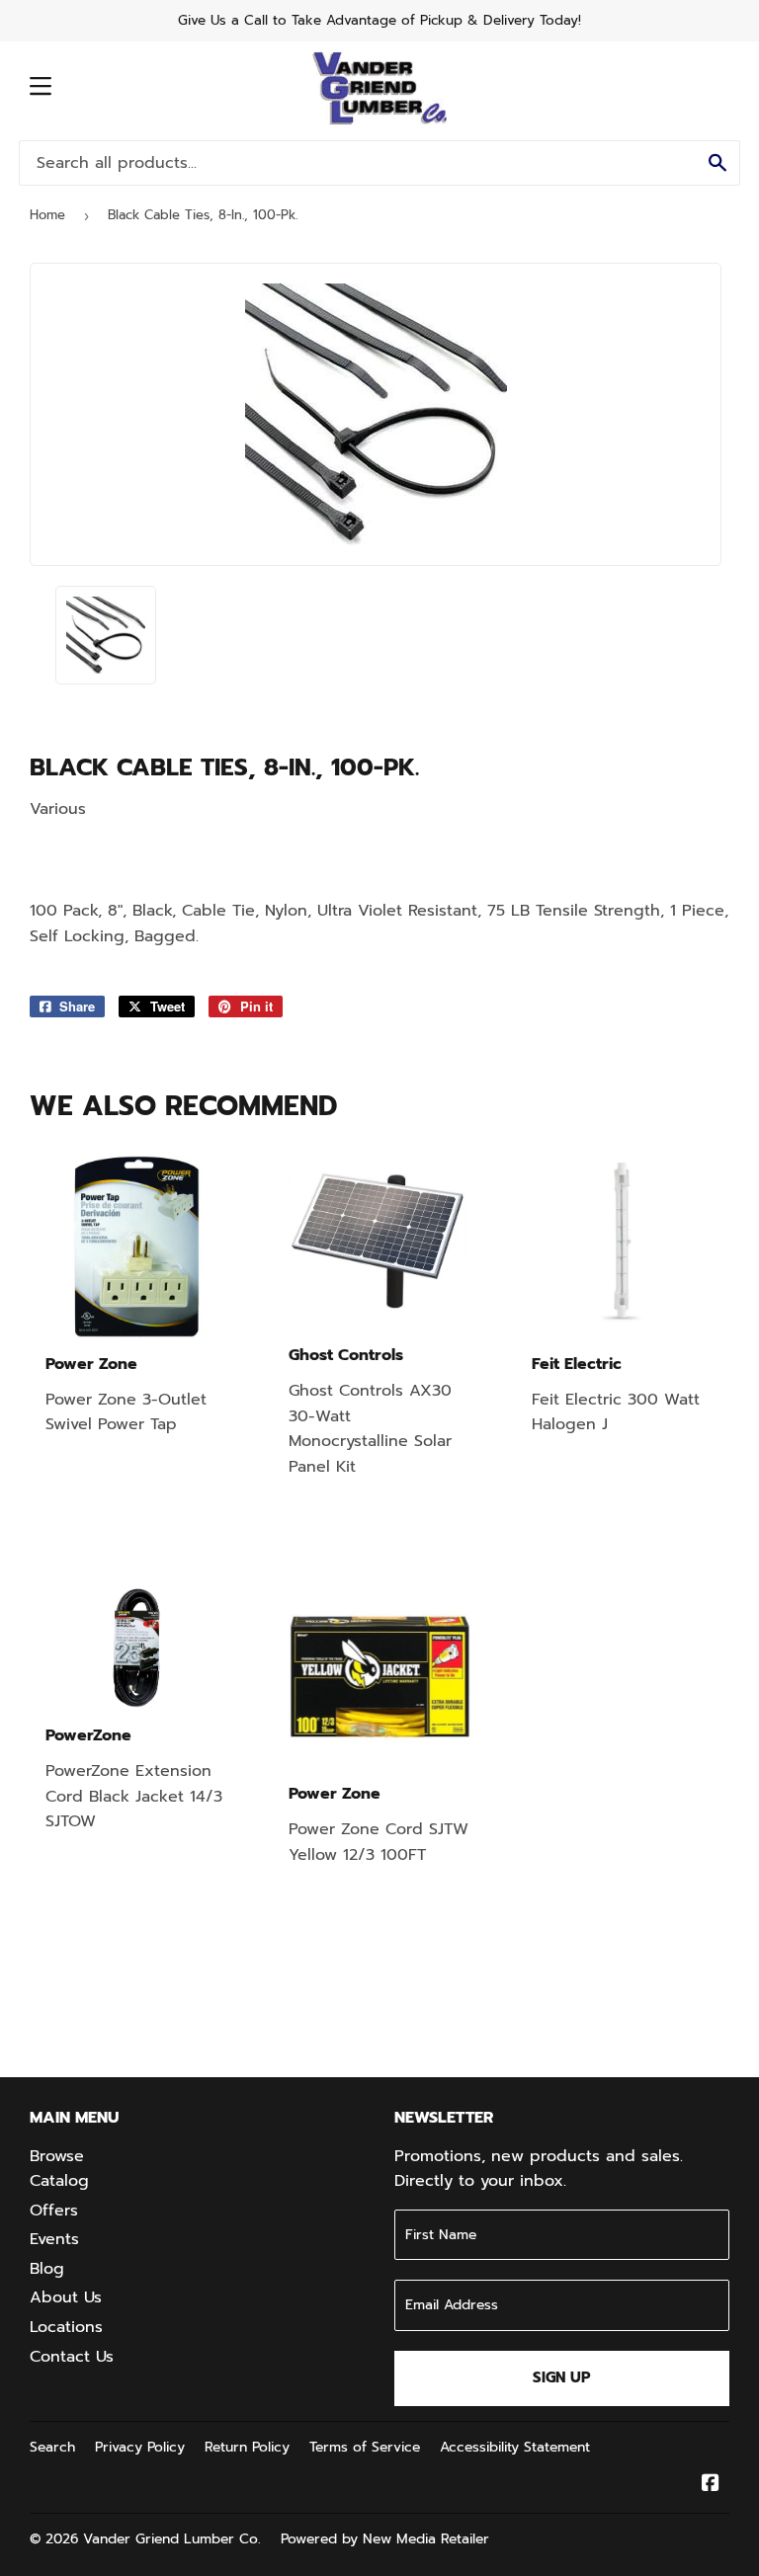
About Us (66, 2297)
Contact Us (72, 2357)
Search (52, 2447)
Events (54, 2239)
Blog (47, 2269)
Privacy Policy (140, 2447)
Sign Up (562, 2377)
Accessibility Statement (515, 2447)
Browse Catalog (59, 2169)
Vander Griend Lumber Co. (172, 2539)
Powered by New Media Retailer (385, 2539)
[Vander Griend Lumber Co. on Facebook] (711, 2485)
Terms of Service (365, 2447)
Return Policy (247, 2447)
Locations (66, 2327)
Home (47, 215)
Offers (54, 2211)
